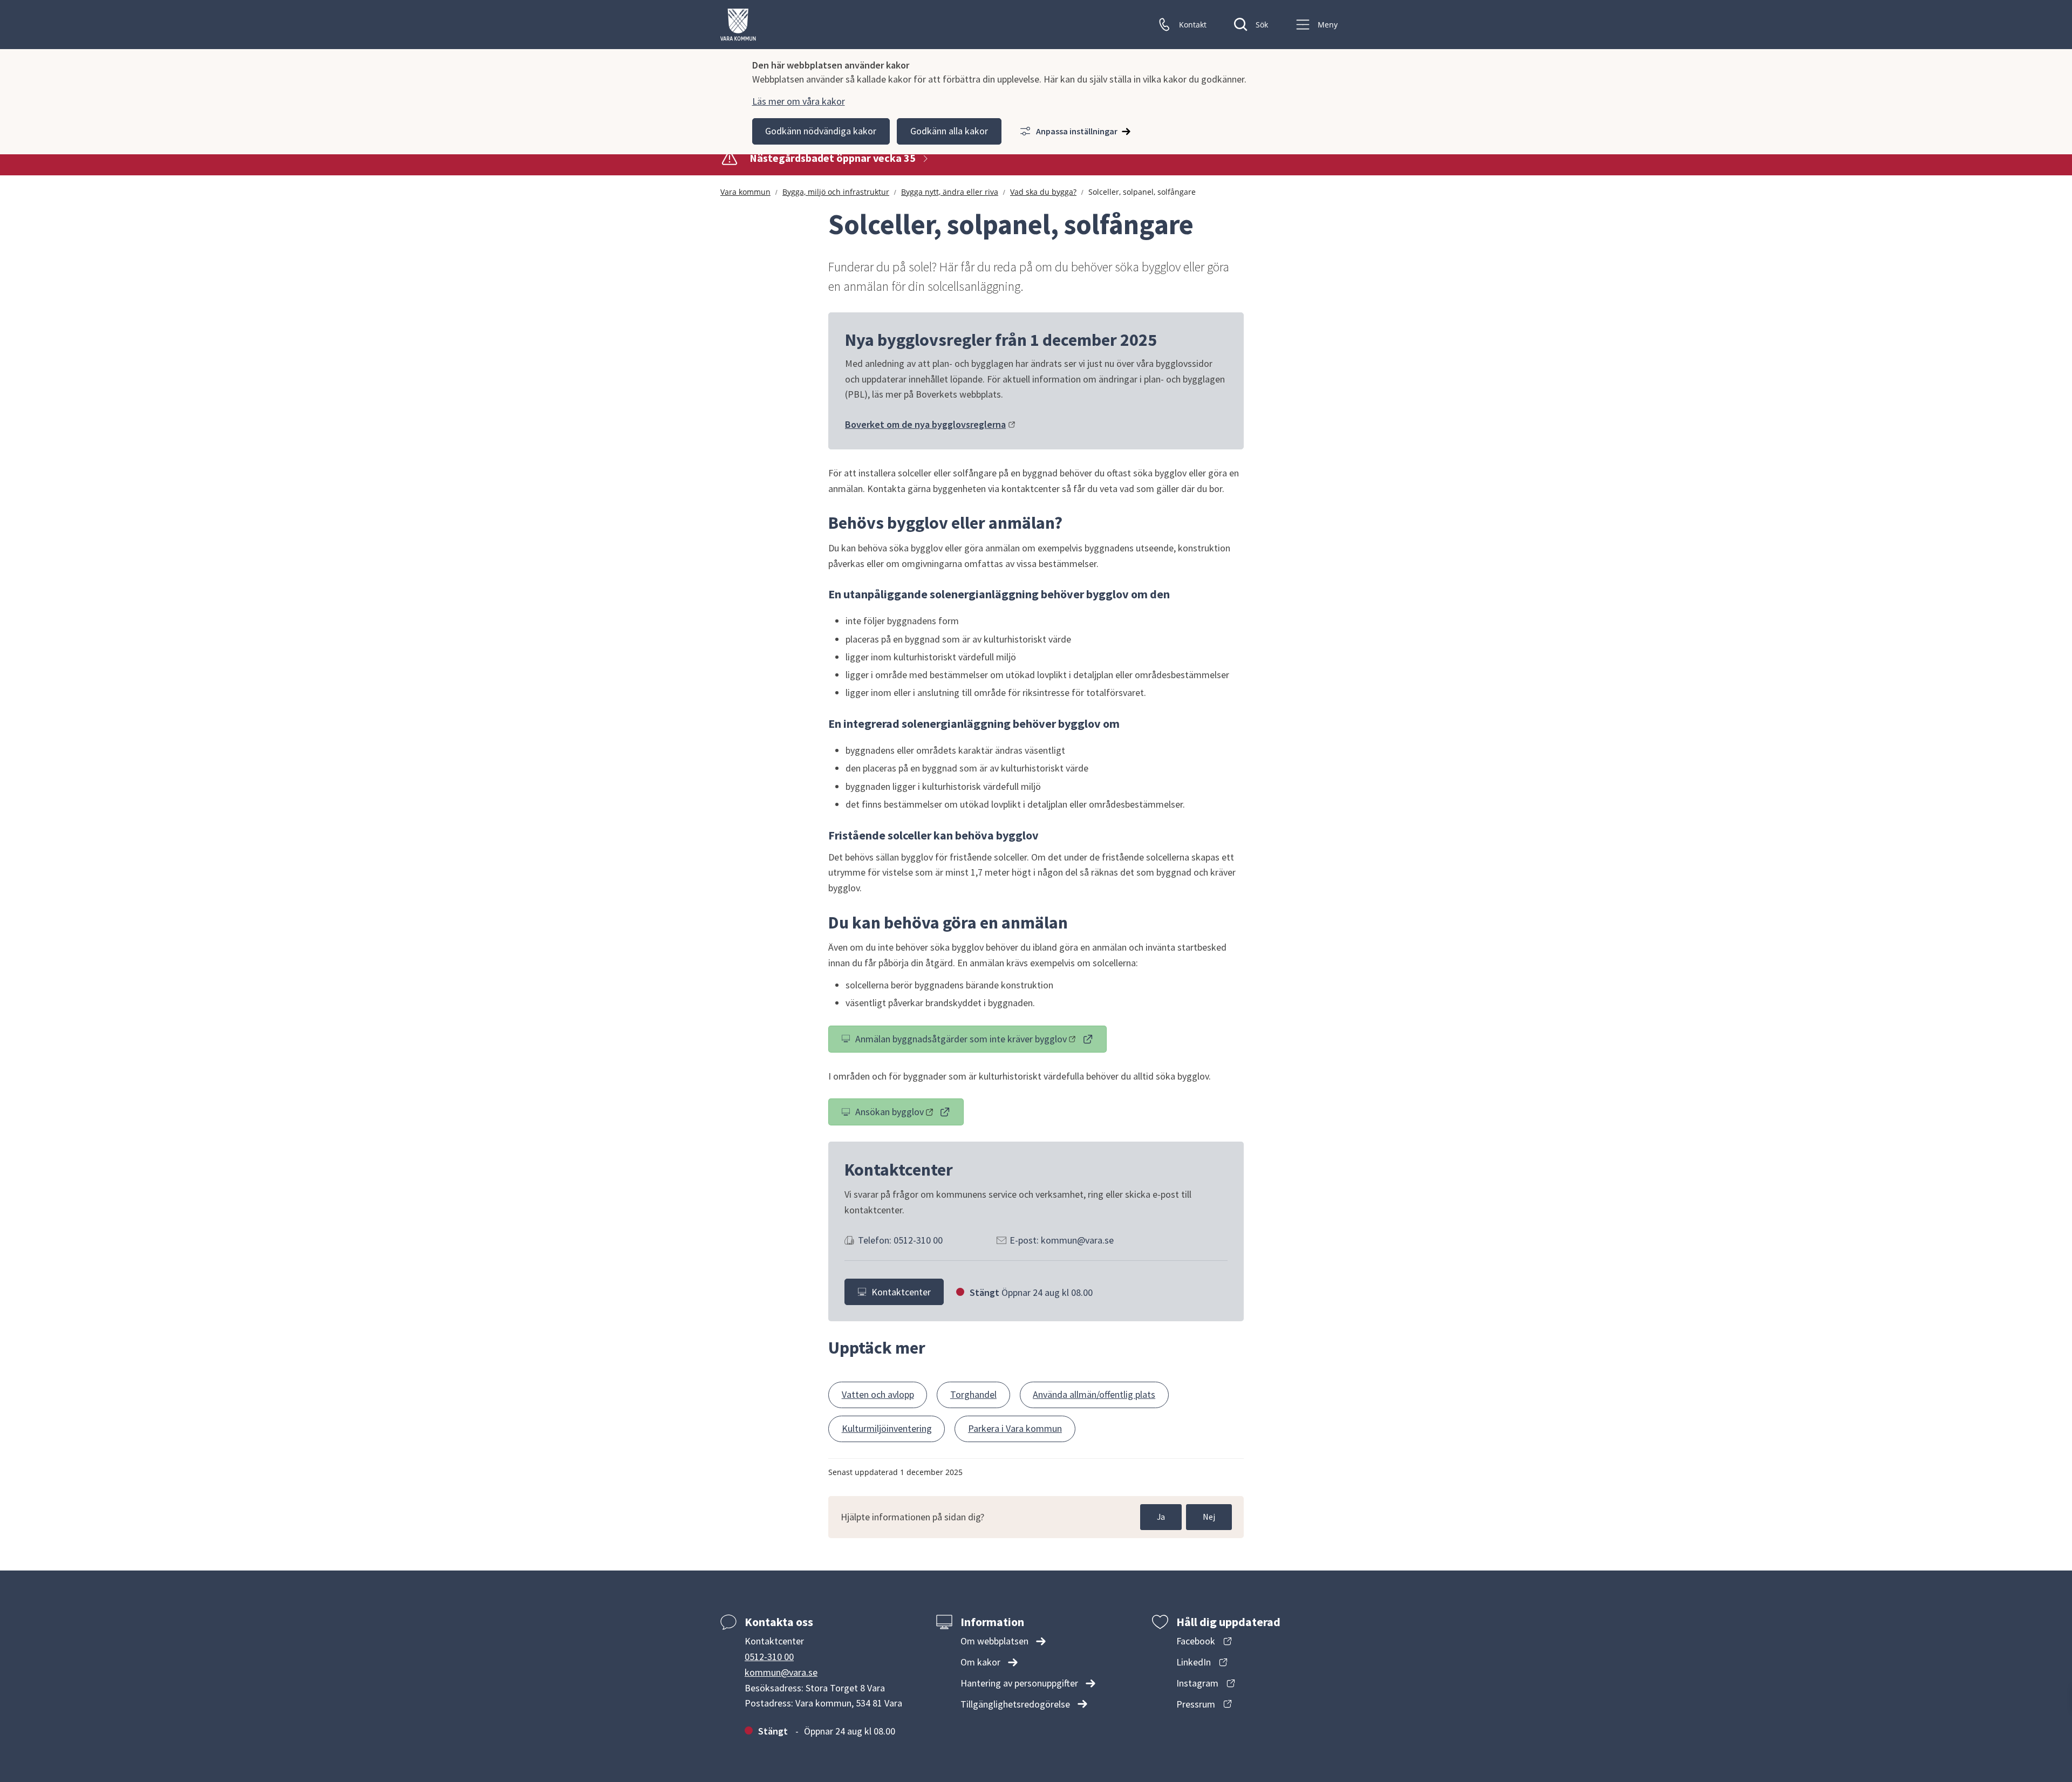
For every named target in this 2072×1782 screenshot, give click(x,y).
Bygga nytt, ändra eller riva (950, 192)
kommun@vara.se (781, 1672)
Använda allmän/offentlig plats (1094, 1394)
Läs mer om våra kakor (799, 101)
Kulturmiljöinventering (887, 1428)
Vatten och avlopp (878, 1394)
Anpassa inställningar (1077, 131)
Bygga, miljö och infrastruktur (836, 192)
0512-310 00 (769, 1657)
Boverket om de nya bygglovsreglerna (930, 424)
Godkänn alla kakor (949, 131)
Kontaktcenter (901, 1292)
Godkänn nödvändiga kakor (821, 131)
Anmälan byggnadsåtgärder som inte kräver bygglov (961, 1041)
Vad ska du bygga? (1043, 192)
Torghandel (973, 1394)
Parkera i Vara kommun (1015, 1428)
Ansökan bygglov (909, 1114)
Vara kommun (745, 192)
